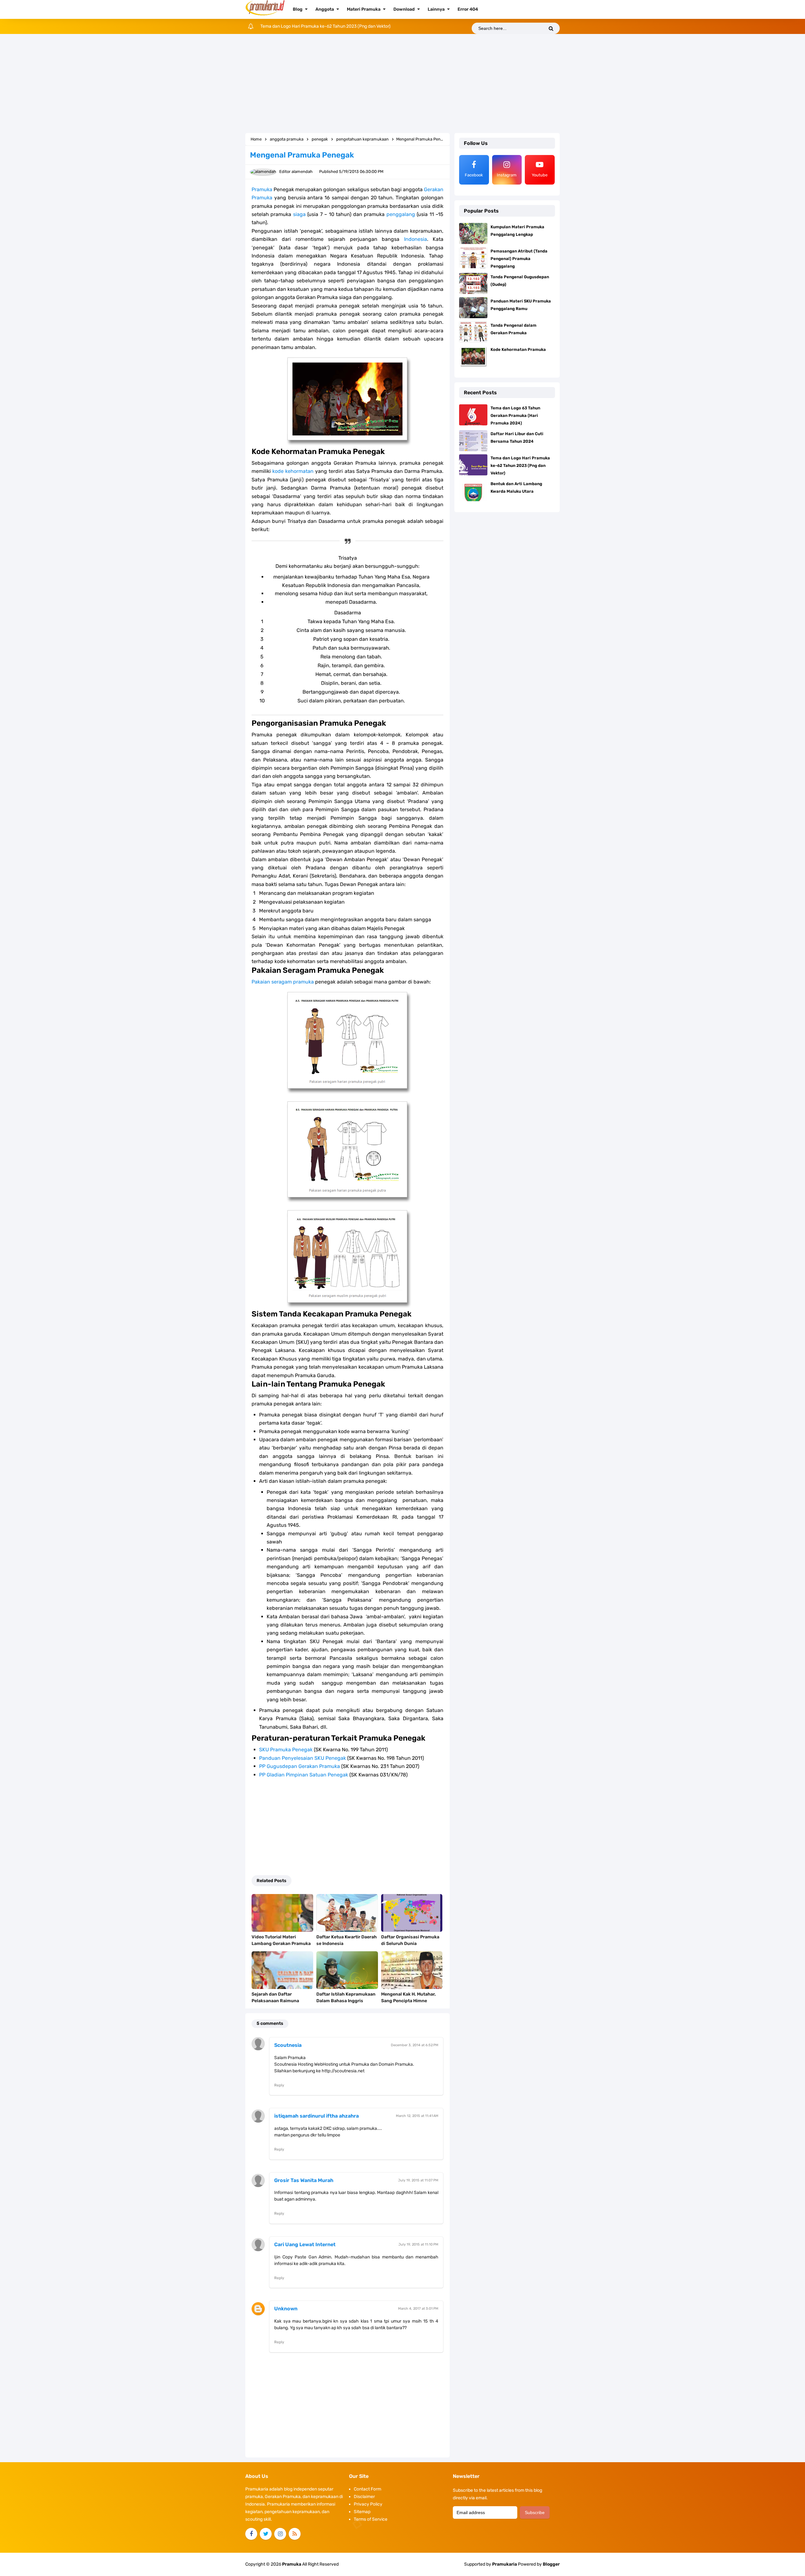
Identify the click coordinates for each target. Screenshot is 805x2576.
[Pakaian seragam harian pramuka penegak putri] (347, 1040)
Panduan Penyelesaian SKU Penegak (303, 1758)
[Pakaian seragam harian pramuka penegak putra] (347, 1149)
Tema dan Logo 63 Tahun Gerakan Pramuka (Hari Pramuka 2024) (515, 415)
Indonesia (416, 239)
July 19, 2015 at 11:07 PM (418, 2180)
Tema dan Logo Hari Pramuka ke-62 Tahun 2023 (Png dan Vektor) (520, 465)
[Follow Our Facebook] (251, 2534)
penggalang (401, 214)
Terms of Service (371, 2519)
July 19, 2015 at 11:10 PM (418, 2244)
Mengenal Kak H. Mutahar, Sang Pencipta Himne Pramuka (408, 2001)
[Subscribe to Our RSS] (295, 2534)
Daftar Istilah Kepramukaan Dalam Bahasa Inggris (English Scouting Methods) (346, 2001)
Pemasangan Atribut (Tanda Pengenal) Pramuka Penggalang (519, 259)
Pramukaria (505, 2564)
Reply (279, 2085)
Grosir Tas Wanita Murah (304, 2180)
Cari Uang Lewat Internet (305, 2244)
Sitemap (362, 2512)
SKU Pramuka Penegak (286, 1750)
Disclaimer (364, 2497)
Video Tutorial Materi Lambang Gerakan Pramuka (281, 1940)
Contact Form (367, 2489)
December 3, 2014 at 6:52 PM (415, 2045)
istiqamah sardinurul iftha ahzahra (316, 2116)
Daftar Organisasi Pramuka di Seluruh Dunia (410, 1940)
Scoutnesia (288, 2045)
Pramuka (262, 189)
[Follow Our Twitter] (266, 2534)
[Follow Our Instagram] (280, 2534)
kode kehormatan (293, 471)
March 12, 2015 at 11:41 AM (417, 2116)
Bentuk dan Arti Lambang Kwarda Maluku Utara (307, 26)
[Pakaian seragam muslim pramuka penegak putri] (347, 1257)
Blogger (551, 2564)
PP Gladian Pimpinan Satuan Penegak (304, 1775)
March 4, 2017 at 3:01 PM (418, 2309)
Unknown (286, 2309)
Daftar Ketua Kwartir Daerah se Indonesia (347, 1940)
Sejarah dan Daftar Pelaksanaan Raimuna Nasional (275, 2001)
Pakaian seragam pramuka (283, 982)
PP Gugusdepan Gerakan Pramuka (300, 1766)
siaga (299, 214)
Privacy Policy (368, 2504)
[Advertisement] (402, 84)
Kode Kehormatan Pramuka (518, 349)
